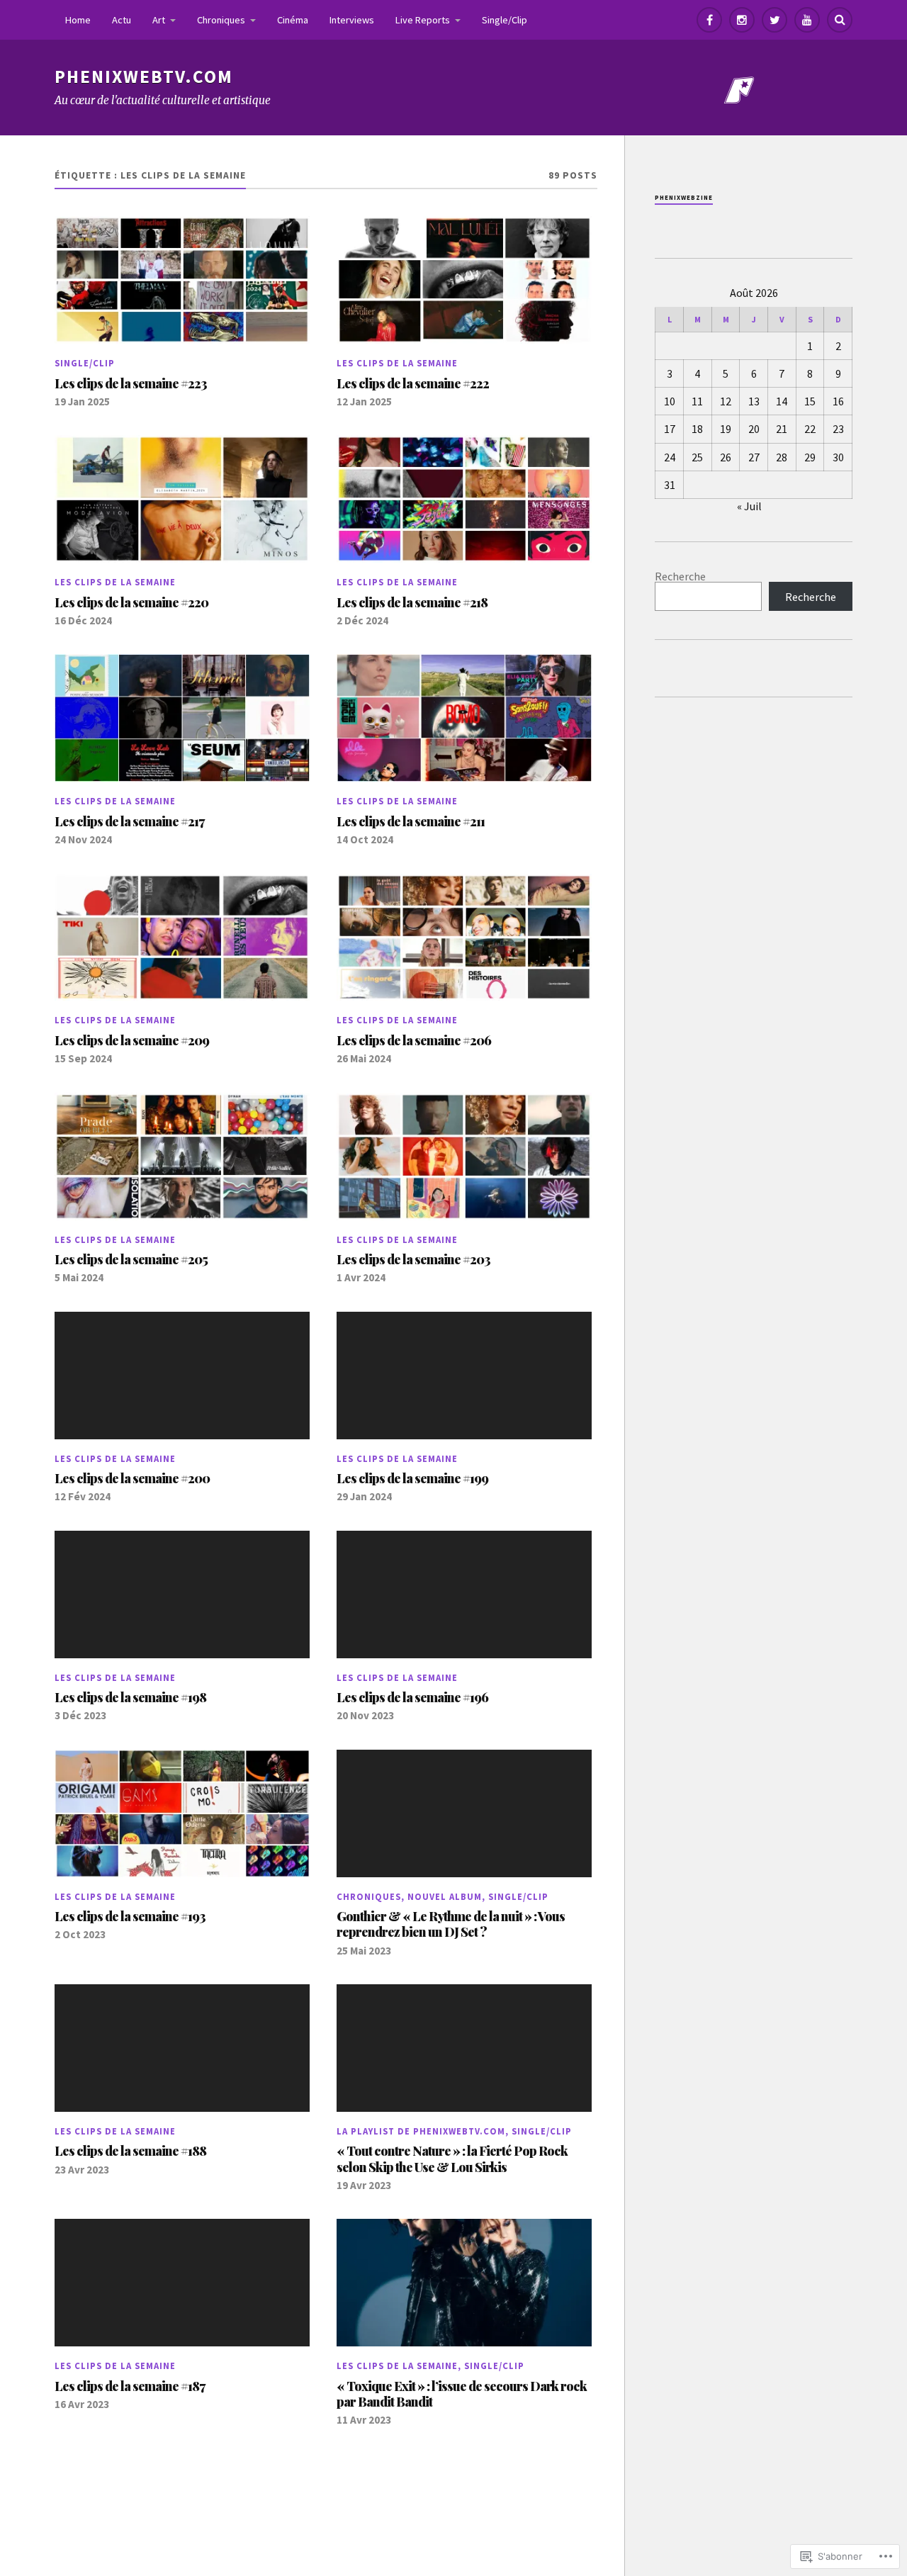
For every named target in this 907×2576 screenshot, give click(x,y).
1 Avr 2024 (361, 1277)
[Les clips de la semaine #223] (182, 280)
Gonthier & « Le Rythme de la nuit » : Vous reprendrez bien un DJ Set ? (451, 1924)
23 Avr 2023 (82, 2170)
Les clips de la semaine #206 (414, 1040)
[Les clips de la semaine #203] (464, 1157)
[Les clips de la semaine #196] (464, 1594)
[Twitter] (774, 20)
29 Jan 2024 (364, 1496)
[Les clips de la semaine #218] (464, 499)
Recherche (680, 576)
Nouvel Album (445, 1896)
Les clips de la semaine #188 (130, 2151)
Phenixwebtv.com (144, 77)
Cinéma (293, 20)
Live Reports (423, 20)
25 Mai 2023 (364, 1951)
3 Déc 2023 (80, 1715)
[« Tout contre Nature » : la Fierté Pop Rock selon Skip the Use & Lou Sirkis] (464, 2048)
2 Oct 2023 (80, 1934)
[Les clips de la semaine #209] (182, 938)
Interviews (352, 20)
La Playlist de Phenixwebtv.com (421, 2131)
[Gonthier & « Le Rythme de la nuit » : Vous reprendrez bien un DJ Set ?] (464, 1813)
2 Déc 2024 (362, 620)
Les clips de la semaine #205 (131, 1259)
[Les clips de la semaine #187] (182, 2283)
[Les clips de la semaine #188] (182, 2048)
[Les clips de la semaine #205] (182, 1157)
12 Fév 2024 (83, 1496)
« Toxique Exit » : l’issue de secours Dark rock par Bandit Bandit (462, 2394)
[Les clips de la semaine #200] (182, 1376)
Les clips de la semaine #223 (131, 383)
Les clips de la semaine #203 (413, 1259)
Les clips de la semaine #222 (413, 383)
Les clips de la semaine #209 (132, 1040)
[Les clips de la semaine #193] (182, 1813)
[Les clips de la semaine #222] (464, 280)
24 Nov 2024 (83, 839)
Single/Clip (505, 20)
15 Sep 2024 (83, 1058)
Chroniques (221, 20)
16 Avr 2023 (82, 2404)
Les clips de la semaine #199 (412, 1478)
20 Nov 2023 (365, 1715)
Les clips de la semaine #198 (130, 1697)
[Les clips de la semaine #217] (182, 718)
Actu (122, 20)
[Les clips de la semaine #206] (464, 938)
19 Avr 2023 (364, 2185)
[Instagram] (742, 20)
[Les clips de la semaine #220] (182, 499)
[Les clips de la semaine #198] (182, 1594)
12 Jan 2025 (364, 401)
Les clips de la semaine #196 (412, 1697)
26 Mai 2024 (364, 1058)
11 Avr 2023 (364, 2420)
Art (159, 20)
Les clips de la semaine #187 (130, 2386)
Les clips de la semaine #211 (411, 821)
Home (78, 20)
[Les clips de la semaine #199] (464, 1376)
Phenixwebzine (684, 197)
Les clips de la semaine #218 (412, 602)
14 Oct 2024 (365, 839)
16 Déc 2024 (83, 620)
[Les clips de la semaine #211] (464, 718)
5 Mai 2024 (79, 1277)
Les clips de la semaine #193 (130, 1916)
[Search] (840, 20)
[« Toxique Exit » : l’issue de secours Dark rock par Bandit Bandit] (464, 2283)
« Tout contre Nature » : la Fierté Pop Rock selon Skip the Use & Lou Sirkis (452, 2159)
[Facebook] (709, 20)
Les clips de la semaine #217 (129, 821)
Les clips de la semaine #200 (132, 1478)
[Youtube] (807, 20)
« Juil (749, 506)
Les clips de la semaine (397, 363)
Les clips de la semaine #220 (131, 602)
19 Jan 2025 (82, 401)
